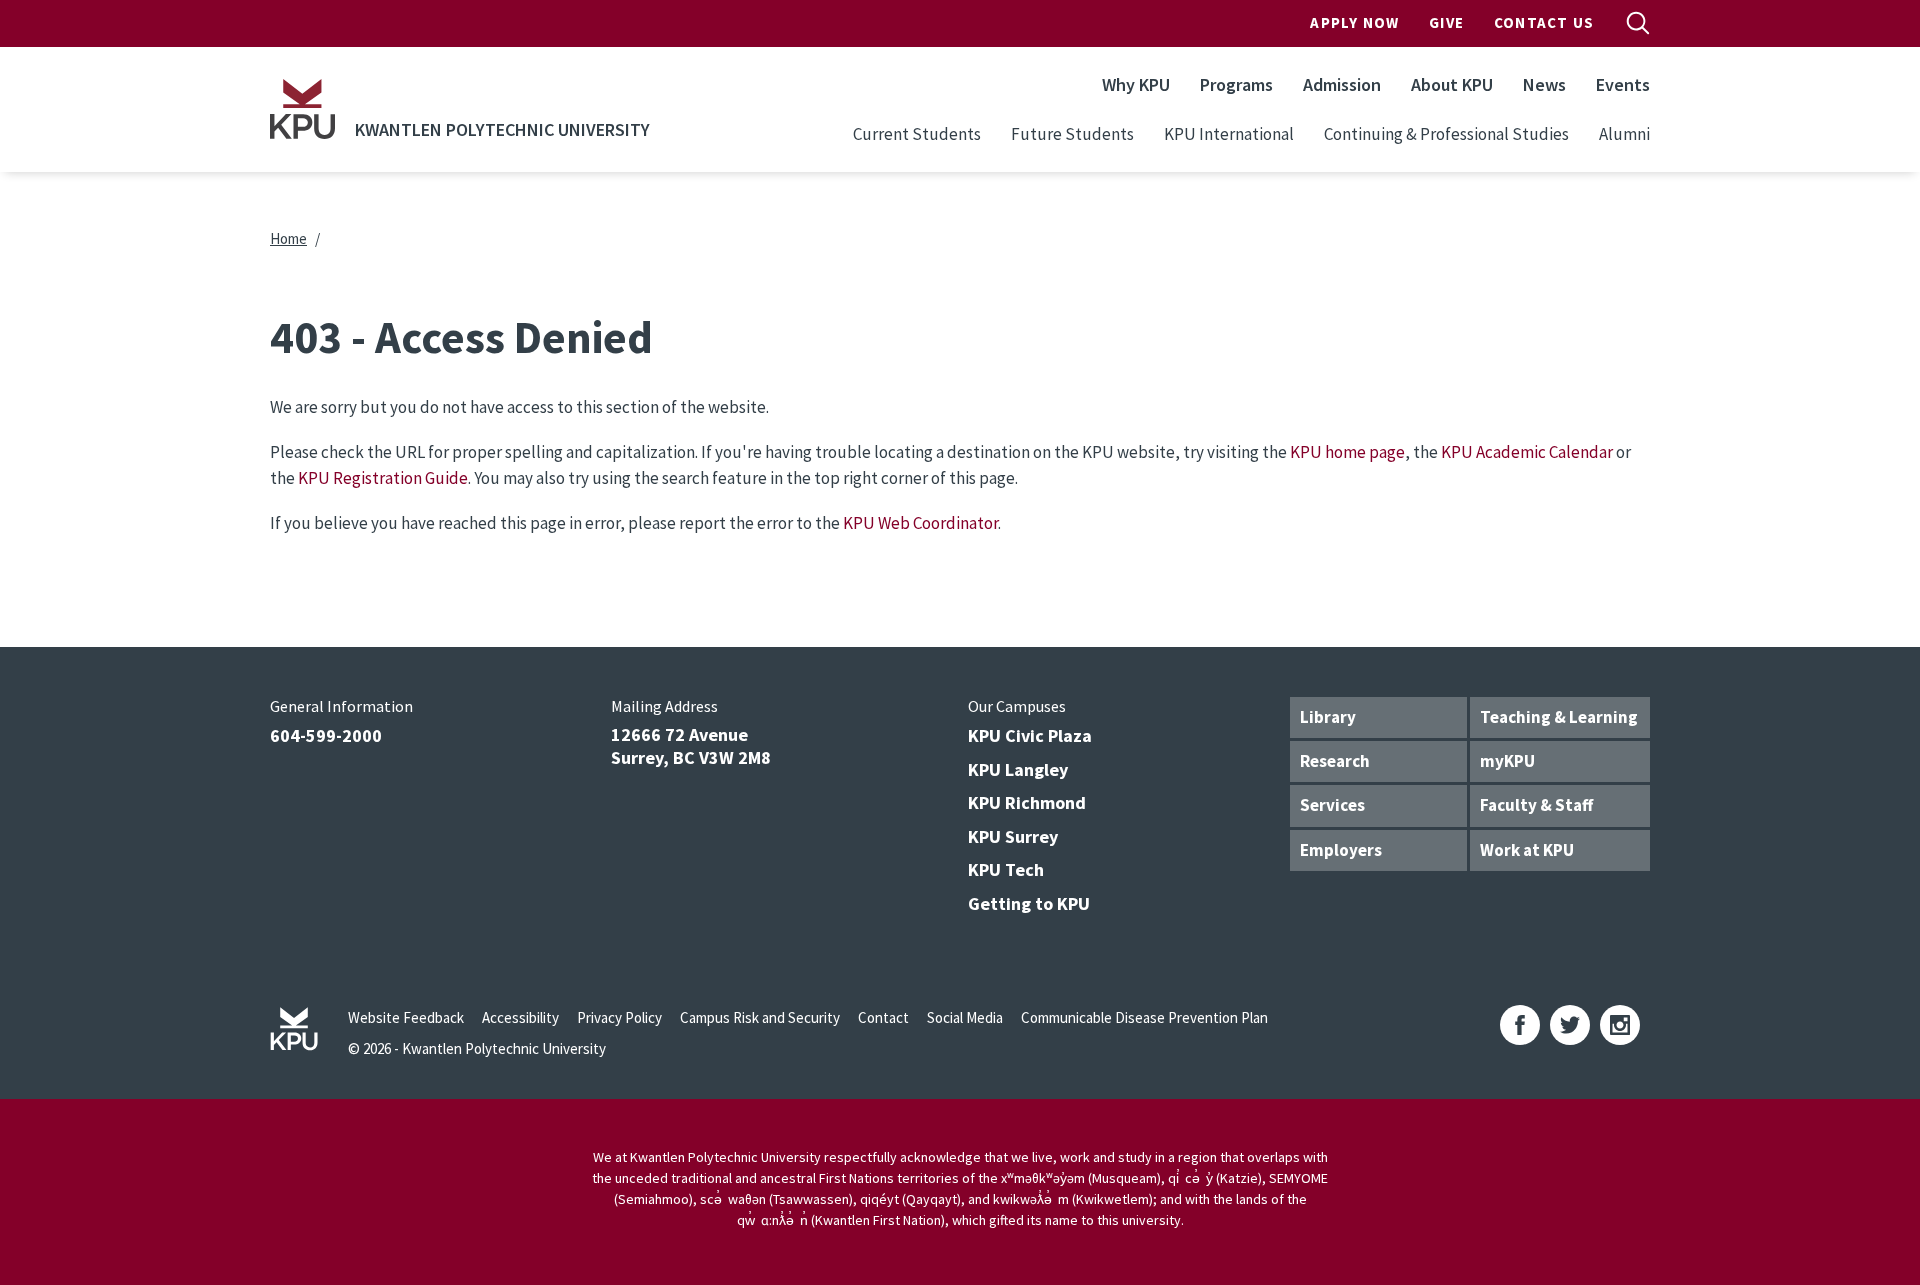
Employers (1341, 850)
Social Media (965, 1017)
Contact (883, 1017)
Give (1446, 22)
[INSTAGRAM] (1620, 1025)
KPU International (1229, 134)
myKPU (1507, 761)
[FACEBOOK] (1520, 1025)
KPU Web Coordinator (920, 523)
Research (1335, 761)
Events (1623, 84)
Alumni (1624, 134)
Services (1332, 805)
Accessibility (520, 1017)
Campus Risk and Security (760, 1017)
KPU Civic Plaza (1030, 735)
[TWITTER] (1570, 1025)
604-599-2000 (326, 735)
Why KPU (1136, 84)
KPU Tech (1006, 869)
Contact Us (1544, 22)
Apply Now (1354, 22)
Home (288, 238)
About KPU (1452, 84)
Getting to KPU (1029, 903)
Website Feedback (406, 1017)
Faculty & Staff (1536, 805)
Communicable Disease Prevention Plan (1144, 1017)
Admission (1342, 84)
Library (1328, 717)
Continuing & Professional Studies (1446, 134)
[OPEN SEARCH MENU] (1638, 23)
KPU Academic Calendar (1527, 452)
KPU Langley (1018, 769)
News (1544, 84)
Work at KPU (1527, 850)
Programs (1236, 84)
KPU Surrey (1013, 836)
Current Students (917, 134)
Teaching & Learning (1559, 717)
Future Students (1072, 134)
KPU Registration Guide (383, 478)
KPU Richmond (1027, 802)
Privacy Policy (619, 1017)
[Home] (302, 109)
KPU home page (1347, 452)
